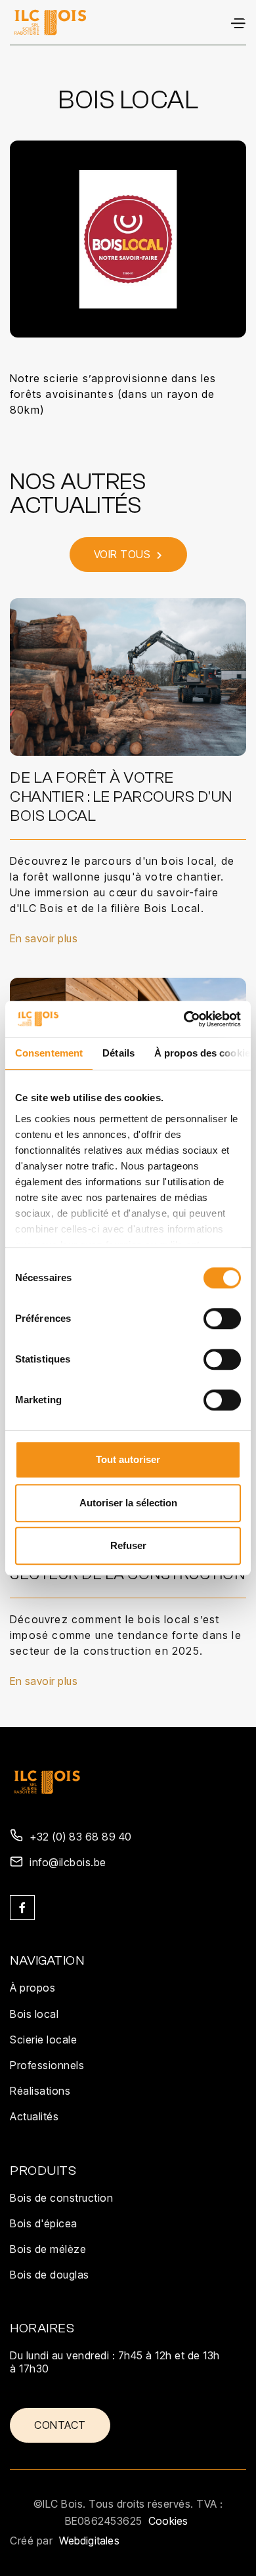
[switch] (222, 1319)
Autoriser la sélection (128, 1503)
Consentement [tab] (49, 1053)
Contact (60, 2425)
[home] (50, 22)
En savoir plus (44, 939)
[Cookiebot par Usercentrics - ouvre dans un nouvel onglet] (184, 1019)
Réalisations (40, 2091)
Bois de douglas (50, 2275)
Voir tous (128, 554)
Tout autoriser (128, 1459)
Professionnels (47, 2065)
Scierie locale (43, 2040)
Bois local (34, 2014)
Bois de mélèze (48, 2249)
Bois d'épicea (44, 2223)
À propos (32, 1988)
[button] (238, 22)
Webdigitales (89, 2541)
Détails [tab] (118, 1053)
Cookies (168, 2521)
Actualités (34, 2116)
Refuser (128, 1545)
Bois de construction (61, 2198)
